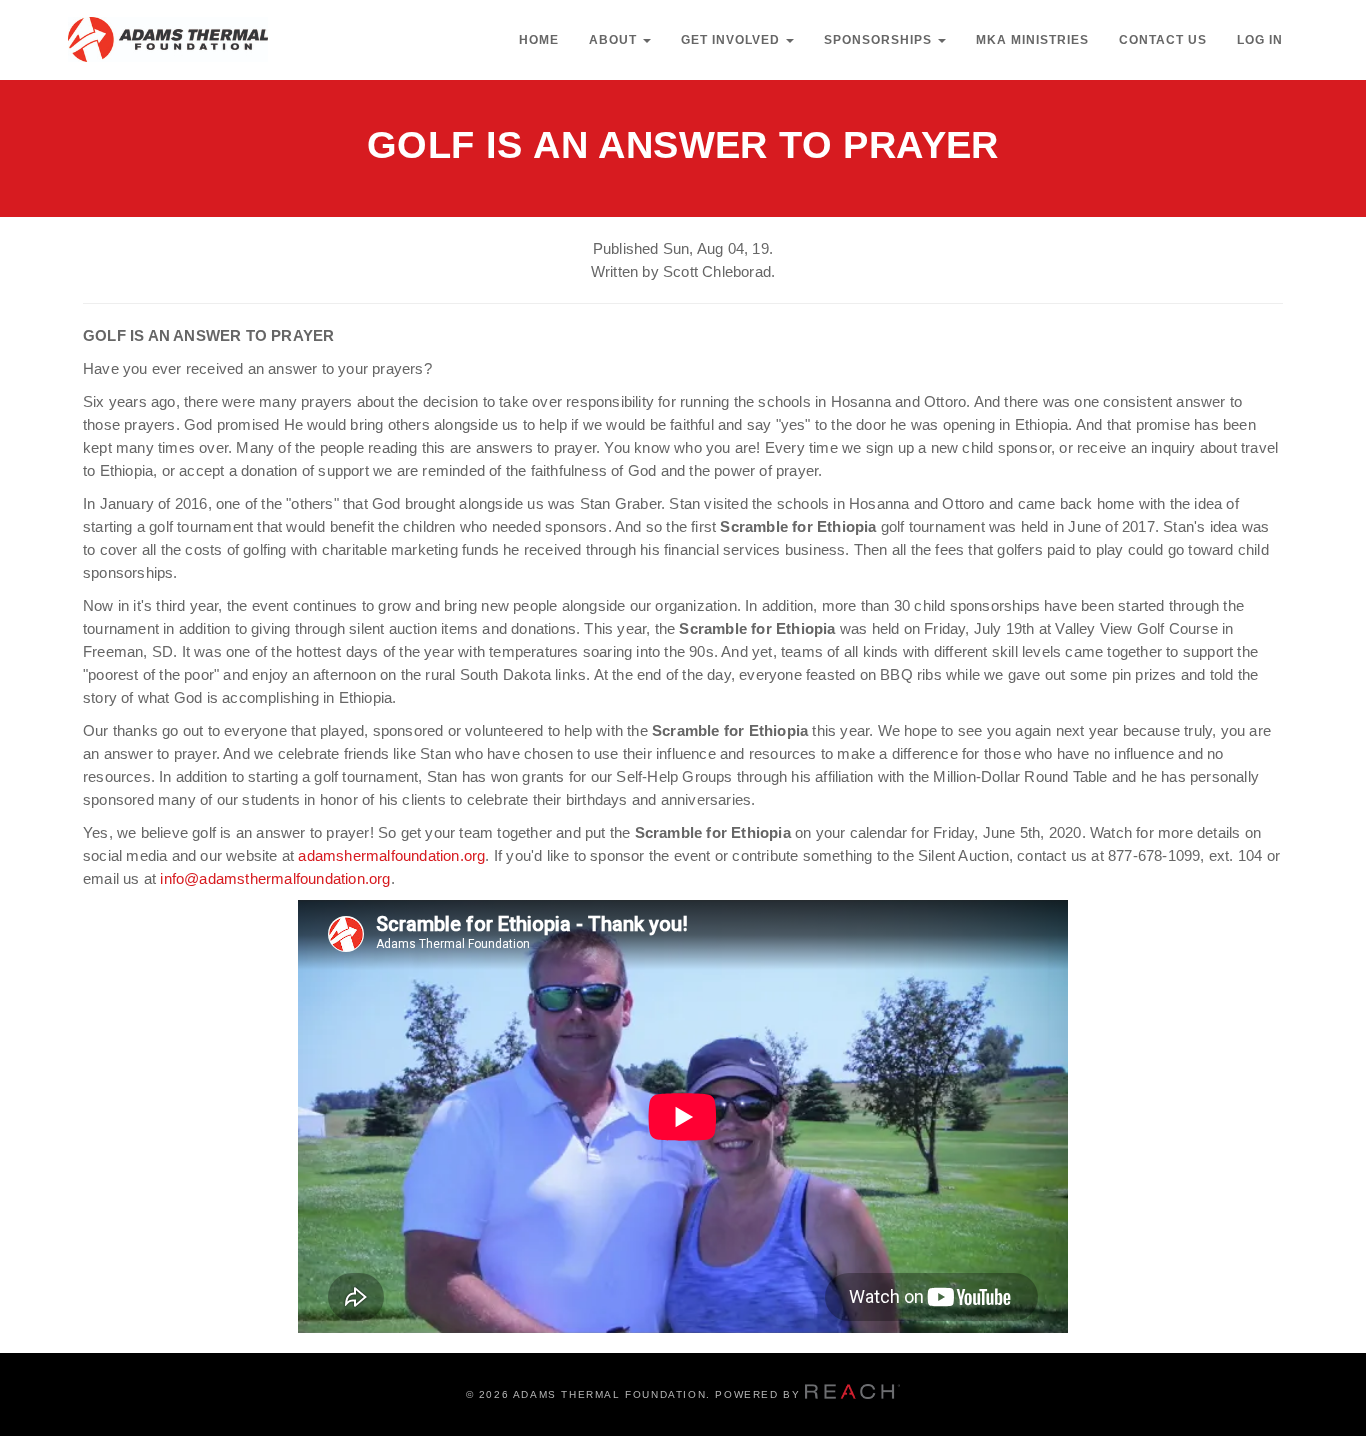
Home (539, 40)
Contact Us (1163, 40)
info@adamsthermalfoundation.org (275, 878)
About (615, 40)
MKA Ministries (1032, 40)
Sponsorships (880, 40)
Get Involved (732, 40)
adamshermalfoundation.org (391, 855)
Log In (1260, 40)
